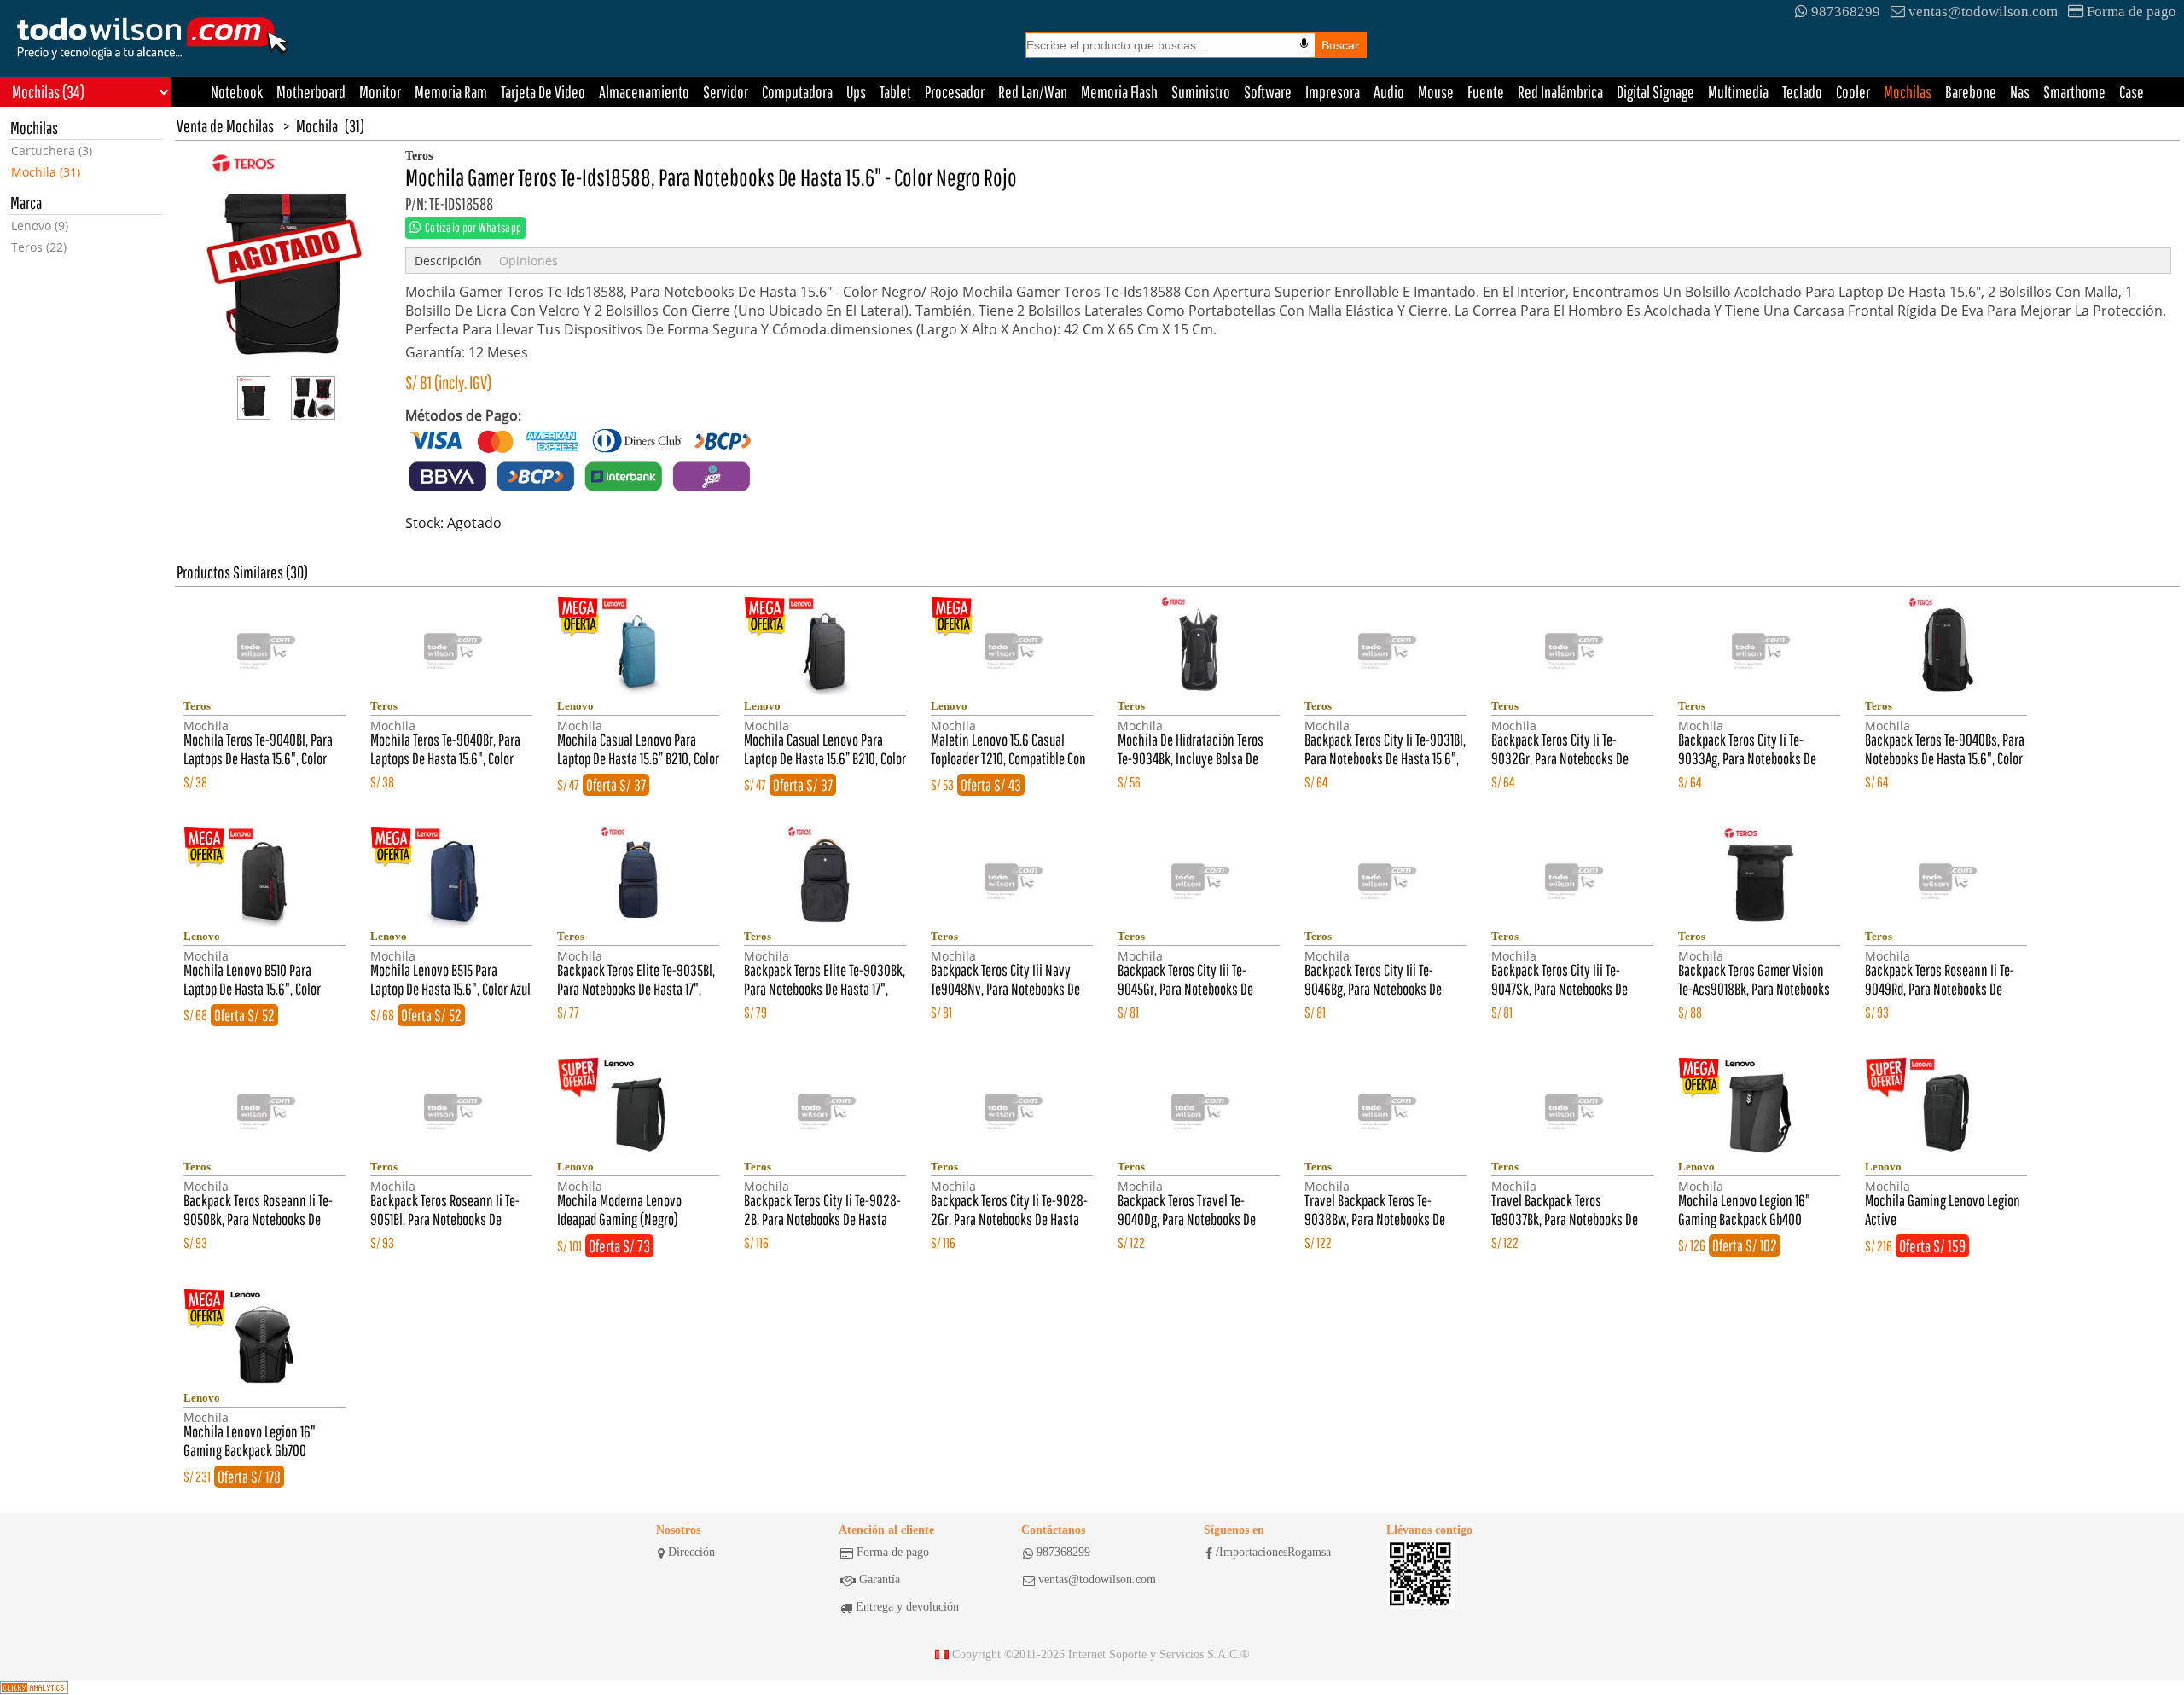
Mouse (1436, 92)
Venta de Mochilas (225, 126)
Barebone (1971, 92)
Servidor (726, 92)
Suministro (1201, 92)
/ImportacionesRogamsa (1273, 1552)
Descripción (448, 261)
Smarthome (2074, 92)
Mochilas (1908, 92)
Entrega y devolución (907, 1607)
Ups (856, 92)
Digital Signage (1655, 92)
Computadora (797, 92)
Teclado (1802, 92)
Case (2132, 92)
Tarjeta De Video (543, 92)
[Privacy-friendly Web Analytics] (34, 1688)
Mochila (317, 126)
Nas (2020, 92)
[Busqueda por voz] (1304, 44)
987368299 (1846, 12)
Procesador (955, 92)
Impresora (1333, 92)
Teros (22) (39, 247)
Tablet (895, 92)
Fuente (1486, 92)
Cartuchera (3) (52, 151)
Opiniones (529, 261)
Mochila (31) (46, 172)
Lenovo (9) (40, 226)
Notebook (237, 92)
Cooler (1853, 92)
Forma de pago (2132, 12)
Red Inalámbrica (1560, 92)
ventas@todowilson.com (1983, 12)
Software (1268, 92)
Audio (1389, 92)
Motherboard (311, 92)
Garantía (880, 1579)
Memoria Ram (451, 92)
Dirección (691, 1552)
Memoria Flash (1119, 92)
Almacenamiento (644, 92)
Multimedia (1738, 92)
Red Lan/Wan (1033, 92)
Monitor (380, 92)
